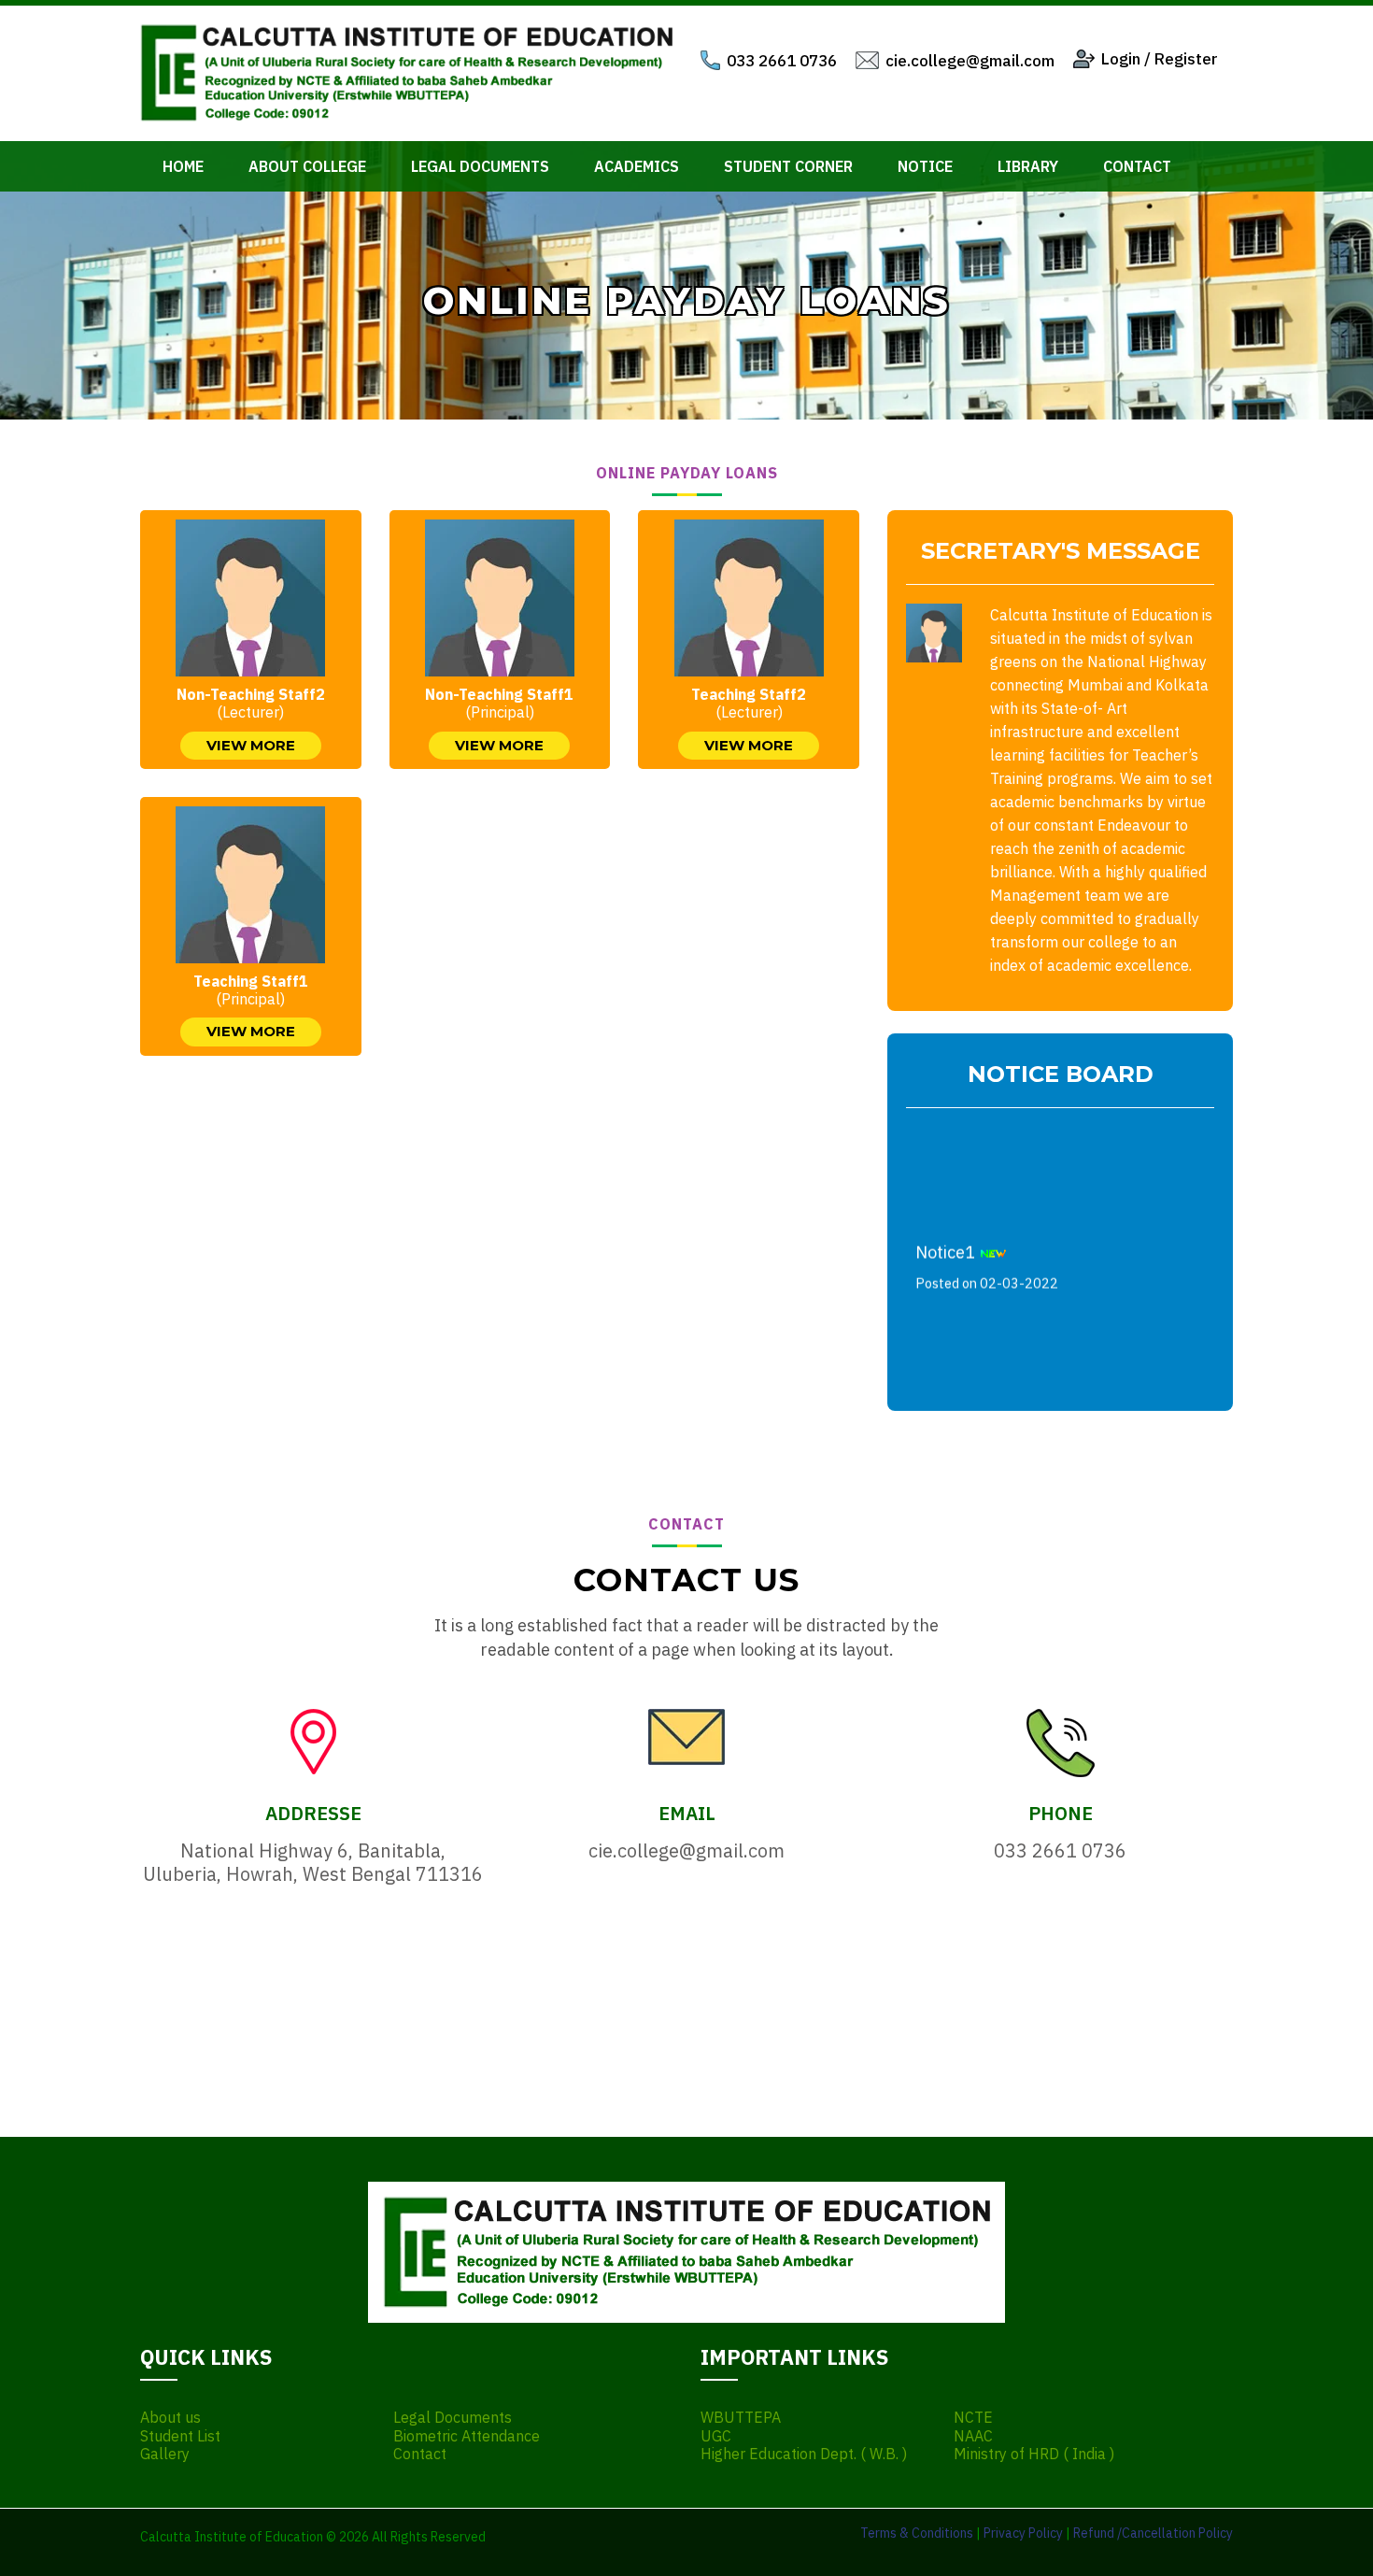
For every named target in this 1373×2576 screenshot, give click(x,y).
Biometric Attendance (467, 2436)
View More (251, 745)
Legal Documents (480, 166)
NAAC (973, 2436)
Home (183, 166)
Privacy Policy (1023, 2533)
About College (307, 166)
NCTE (973, 2418)
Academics (637, 166)
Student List (180, 2436)
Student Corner (788, 166)
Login (1121, 59)
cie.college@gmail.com (970, 61)
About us (170, 2418)
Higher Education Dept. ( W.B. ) (804, 2454)
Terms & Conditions (917, 2533)
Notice (925, 166)
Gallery (165, 2454)
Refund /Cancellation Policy (1153, 2533)
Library (1028, 166)
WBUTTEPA (741, 2418)
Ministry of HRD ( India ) (1034, 2454)
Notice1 (987, 1252)
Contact (1137, 166)
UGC (716, 2436)
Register (1186, 59)
